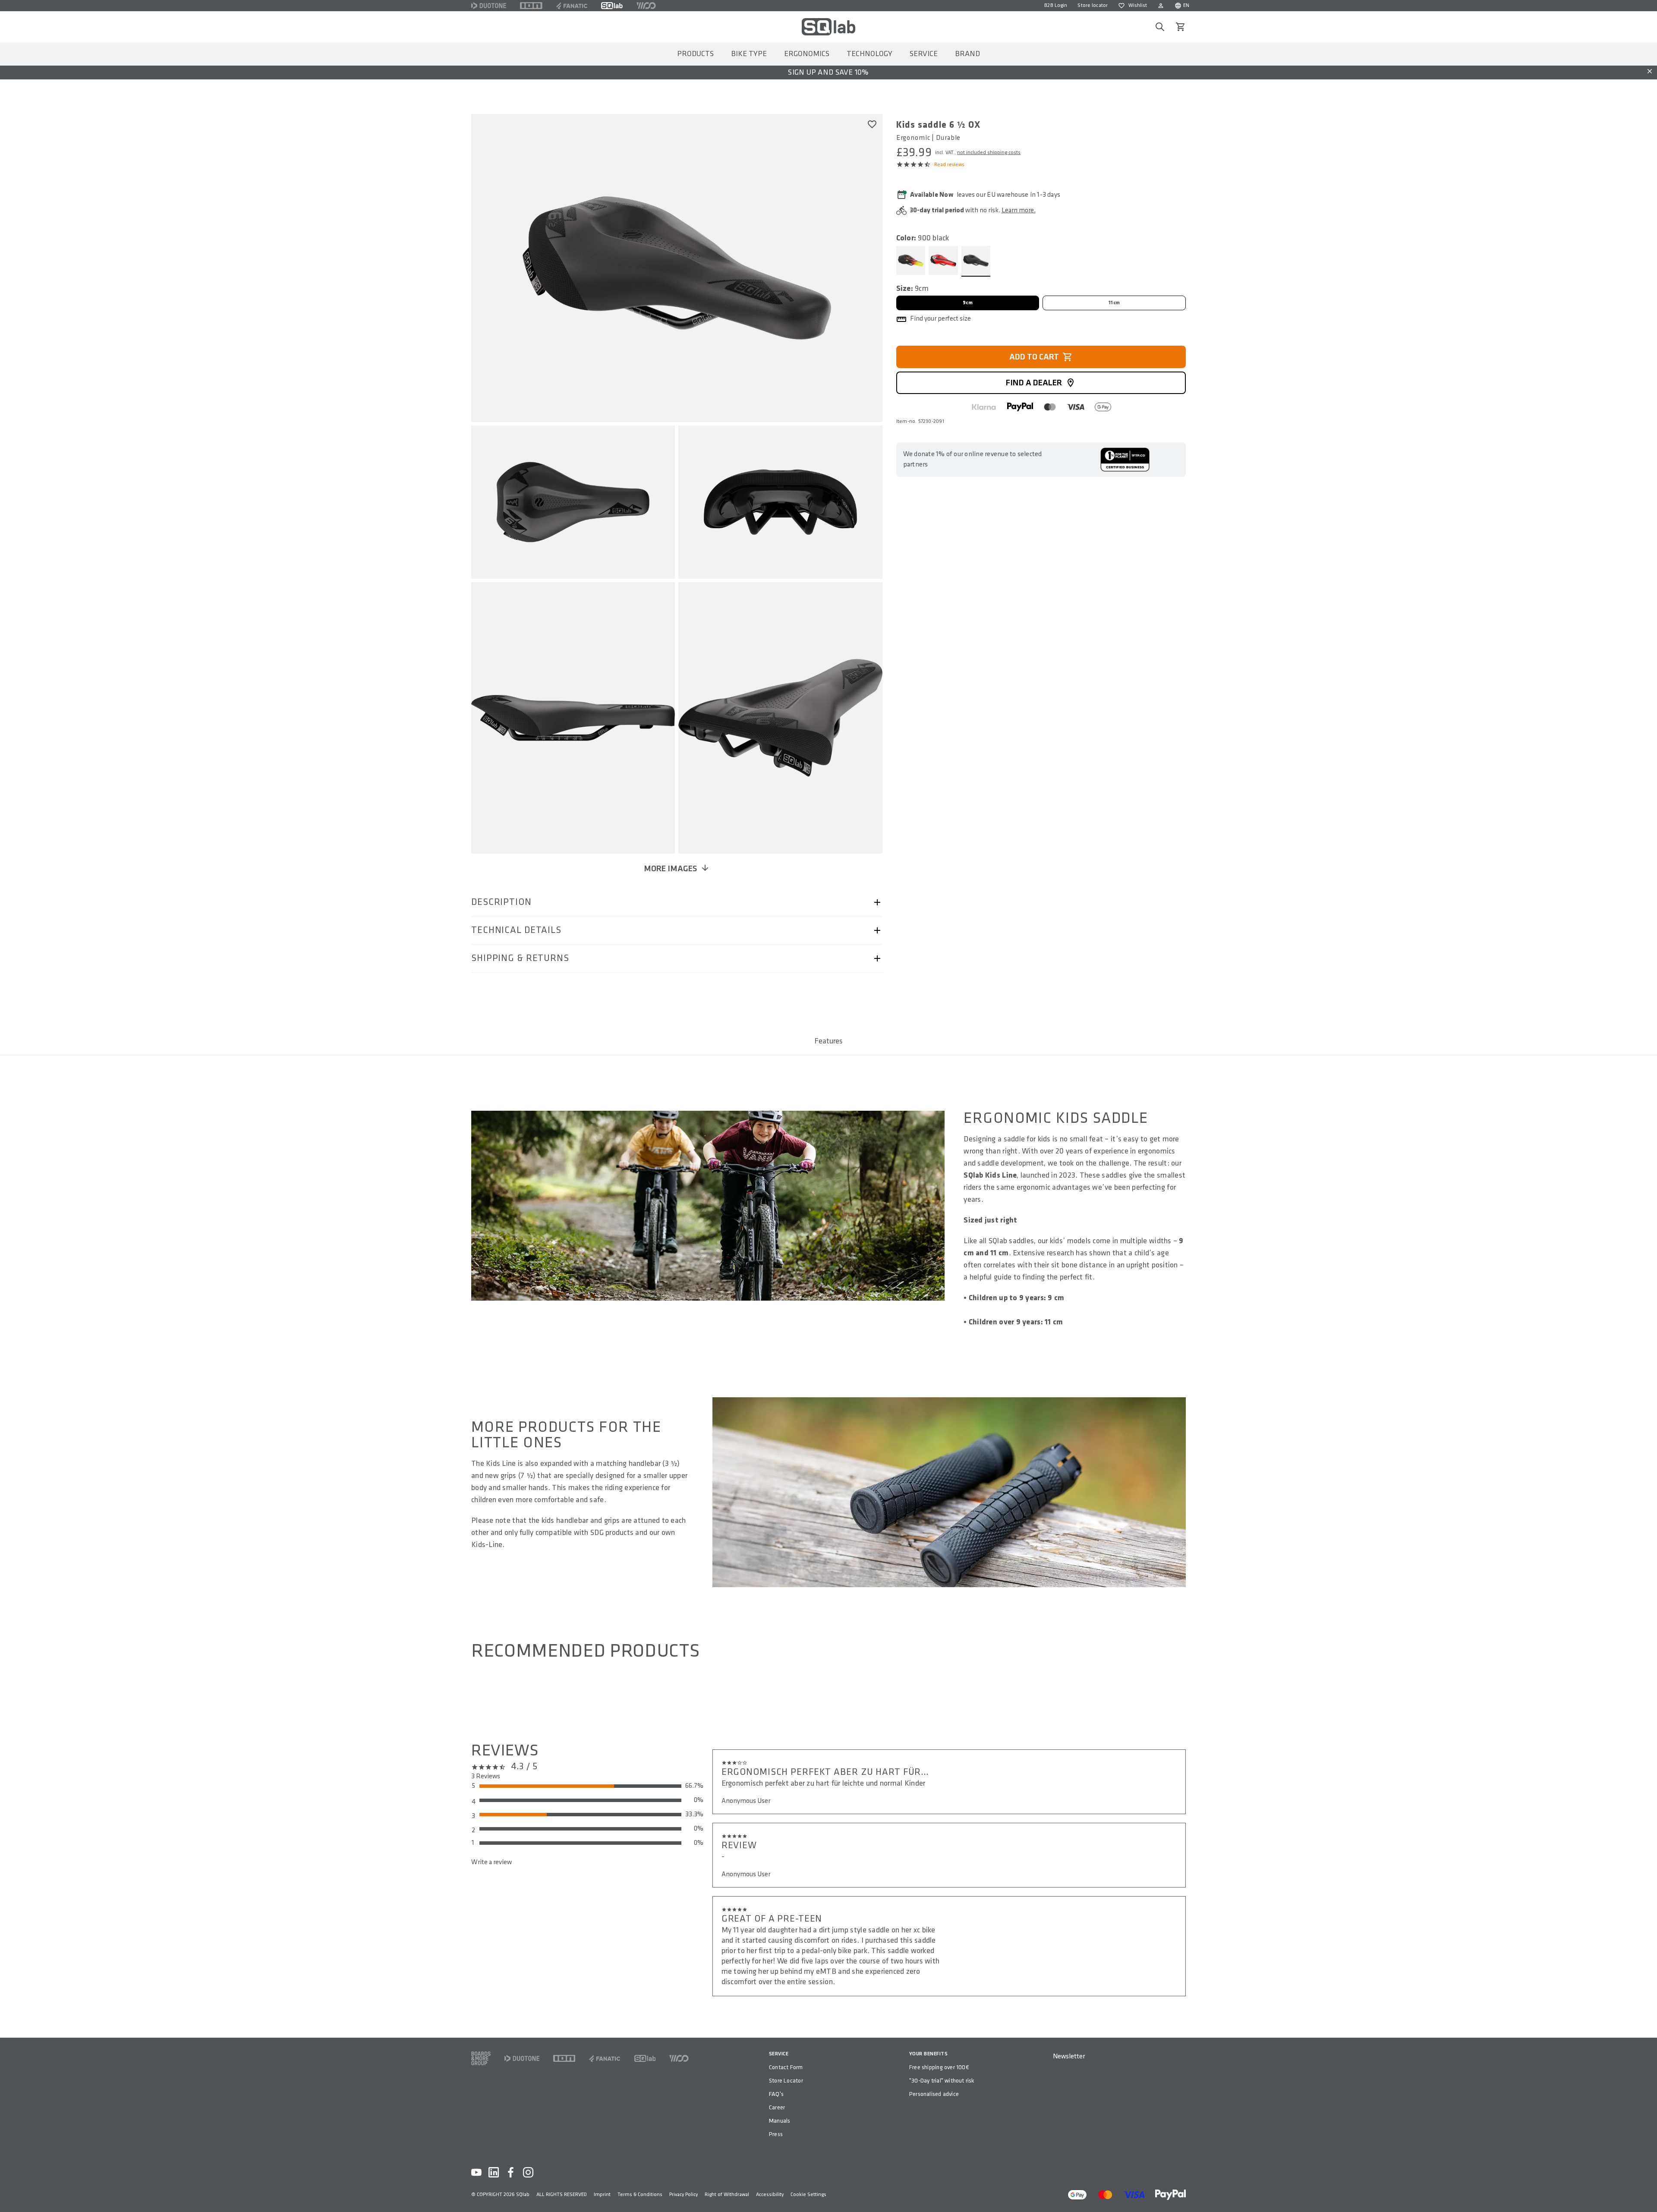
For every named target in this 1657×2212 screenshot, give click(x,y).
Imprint (602, 2195)
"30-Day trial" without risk (942, 2081)
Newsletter (1069, 2056)
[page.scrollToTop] (1645, 2191)
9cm (968, 303)
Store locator (1093, 5)
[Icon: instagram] (528, 2172)
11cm (1114, 303)
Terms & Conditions (640, 2195)
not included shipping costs (989, 153)
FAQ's (776, 2094)
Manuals (780, 2121)
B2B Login (1056, 5)
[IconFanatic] (572, 6)
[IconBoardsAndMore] (481, 2058)
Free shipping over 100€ (939, 2067)
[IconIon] (531, 6)
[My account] (1161, 6)
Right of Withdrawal (727, 2195)
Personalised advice (934, 2094)
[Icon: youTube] (476, 2172)
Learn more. (1019, 210)
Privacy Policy (684, 2195)
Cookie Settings (808, 2195)
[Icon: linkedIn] (494, 2172)
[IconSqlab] (612, 6)
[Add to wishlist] (872, 124)
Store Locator (786, 2081)
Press (776, 2134)
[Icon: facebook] (511, 2172)
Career (777, 2107)
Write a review (491, 1862)
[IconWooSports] (646, 6)
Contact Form (786, 2067)
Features (828, 1041)
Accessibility (770, 2195)
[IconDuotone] (489, 6)
